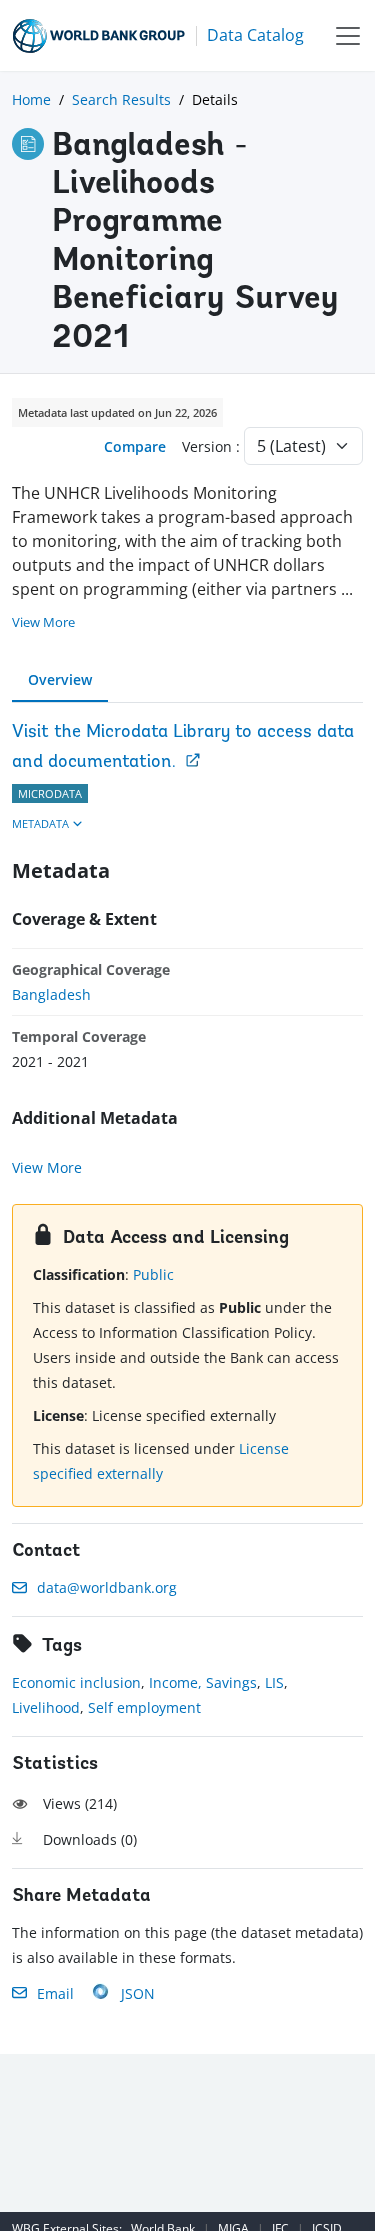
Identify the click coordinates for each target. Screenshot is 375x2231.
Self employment (144, 1707)
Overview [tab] (60, 679)
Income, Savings (203, 1682)
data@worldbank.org (107, 1587)
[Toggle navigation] (348, 35)
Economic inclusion (76, 1682)
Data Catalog (255, 35)
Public (153, 1274)
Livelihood (46, 1707)
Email (55, 1993)
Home (31, 99)
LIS (274, 1682)
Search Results (121, 99)
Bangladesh (51, 994)
